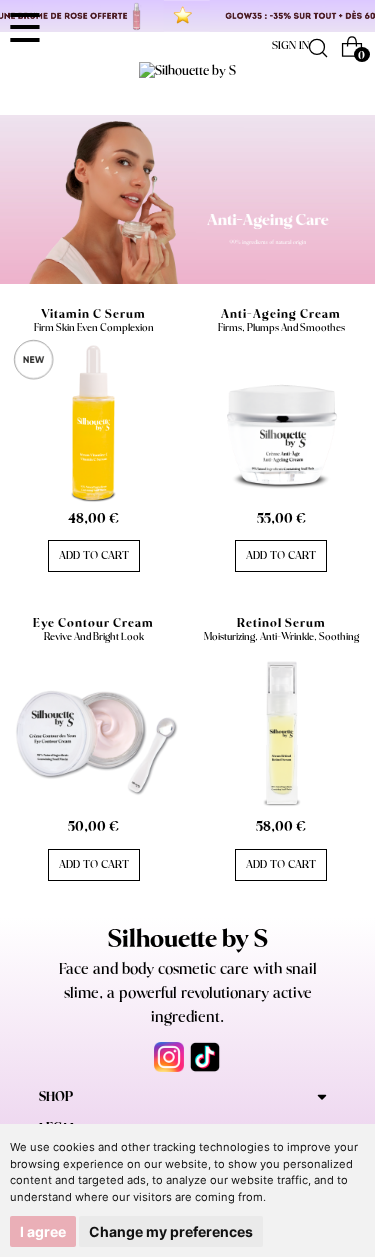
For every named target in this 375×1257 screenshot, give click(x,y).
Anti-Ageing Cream (281, 314)
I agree (43, 1231)
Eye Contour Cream (93, 623)
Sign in (290, 46)
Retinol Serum (281, 623)
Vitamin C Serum (93, 314)
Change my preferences (171, 1231)
